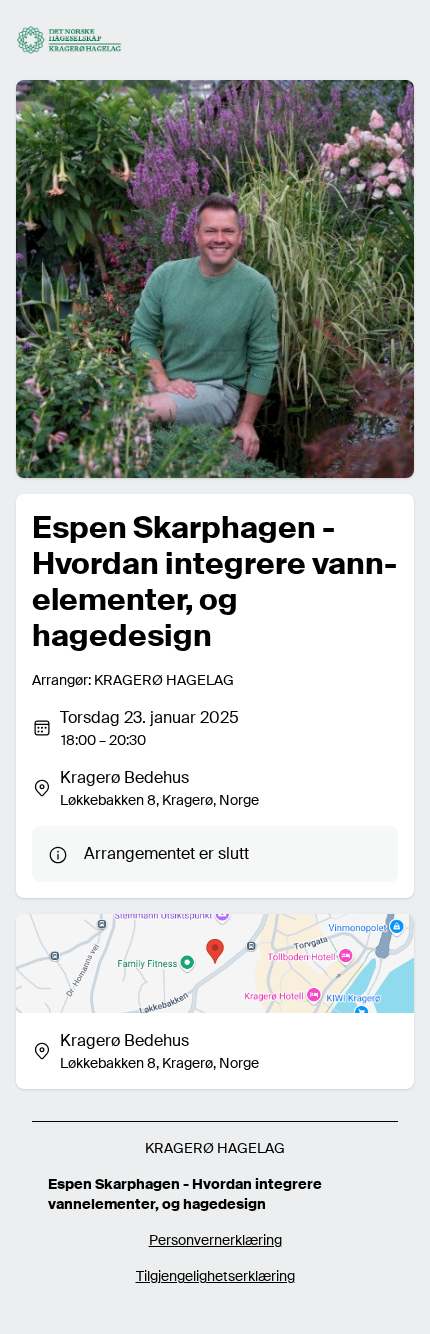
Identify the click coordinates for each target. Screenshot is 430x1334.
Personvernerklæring (215, 1240)
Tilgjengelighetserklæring (215, 1276)
